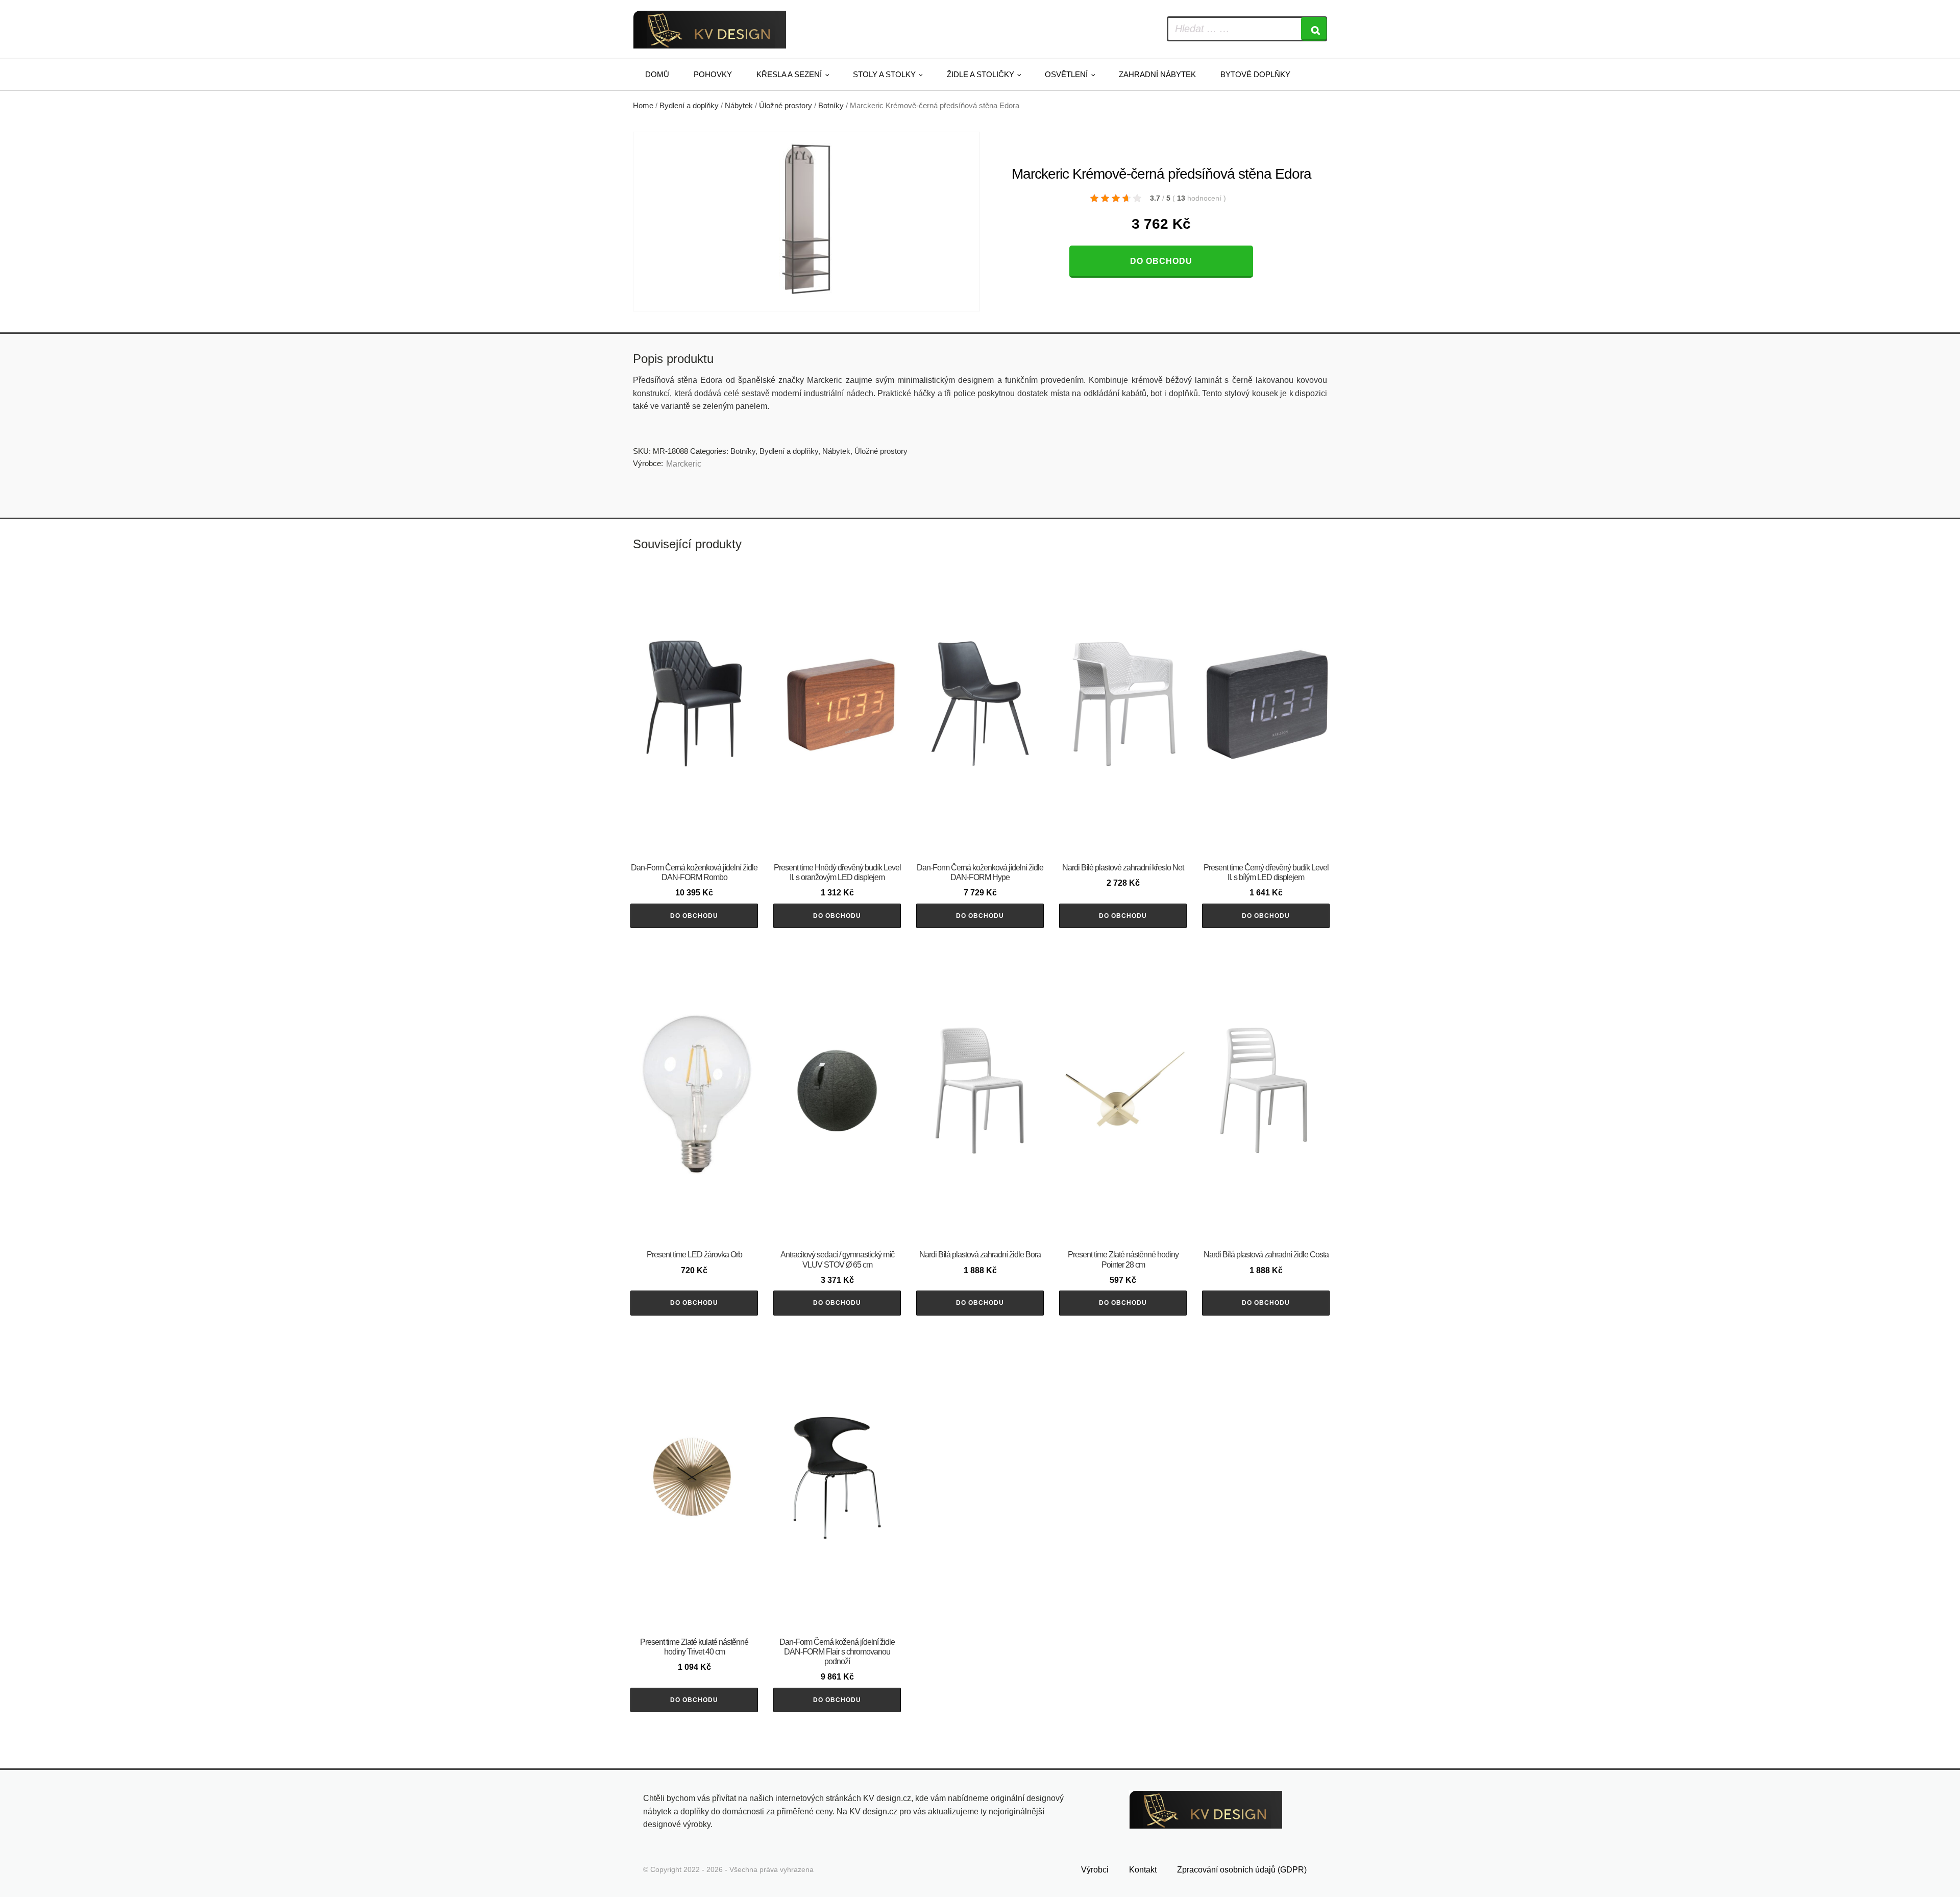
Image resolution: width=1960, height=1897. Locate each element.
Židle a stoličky (981, 74)
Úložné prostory (786, 106)
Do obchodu (1161, 261)
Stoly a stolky (884, 74)
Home (643, 106)
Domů (657, 74)
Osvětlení (1066, 74)
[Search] (1314, 29)
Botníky (831, 106)
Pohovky (713, 74)
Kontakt (1143, 1870)
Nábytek (739, 106)
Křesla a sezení (789, 74)
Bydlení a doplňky (689, 106)
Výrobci (1095, 1870)
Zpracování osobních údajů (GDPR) (1242, 1870)
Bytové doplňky (1255, 74)
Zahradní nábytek (1157, 74)
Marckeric (684, 464)
